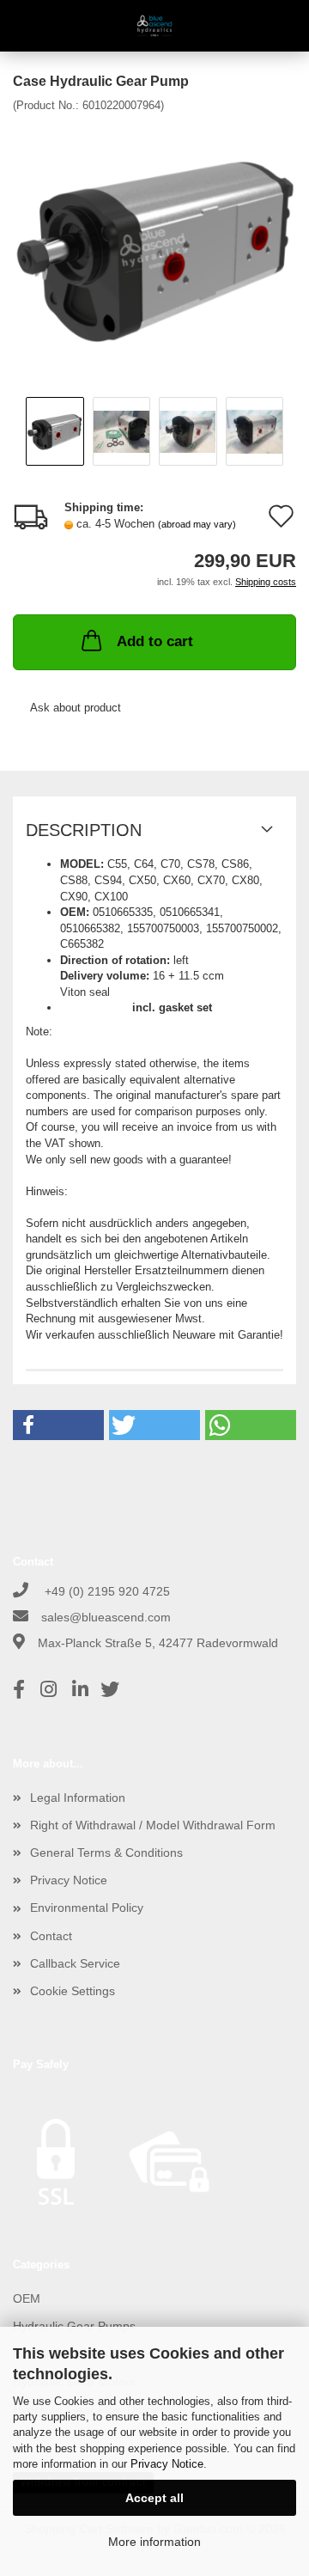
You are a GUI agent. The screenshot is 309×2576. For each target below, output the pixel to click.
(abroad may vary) (197, 524)
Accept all (154, 2498)
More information (154, 2542)
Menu (26, 26)
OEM (27, 2298)
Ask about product (76, 708)
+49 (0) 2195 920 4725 (106, 1591)
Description (84, 830)
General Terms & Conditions (106, 1853)
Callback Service (75, 1963)
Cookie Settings (73, 1991)
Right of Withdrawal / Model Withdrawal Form (153, 1825)
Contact (51, 1936)
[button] (58, 1425)
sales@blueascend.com (106, 1617)
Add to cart (155, 641)
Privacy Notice (167, 2464)
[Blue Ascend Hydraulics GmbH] (155, 26)
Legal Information (78, 1798)
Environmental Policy (87, 1908)
